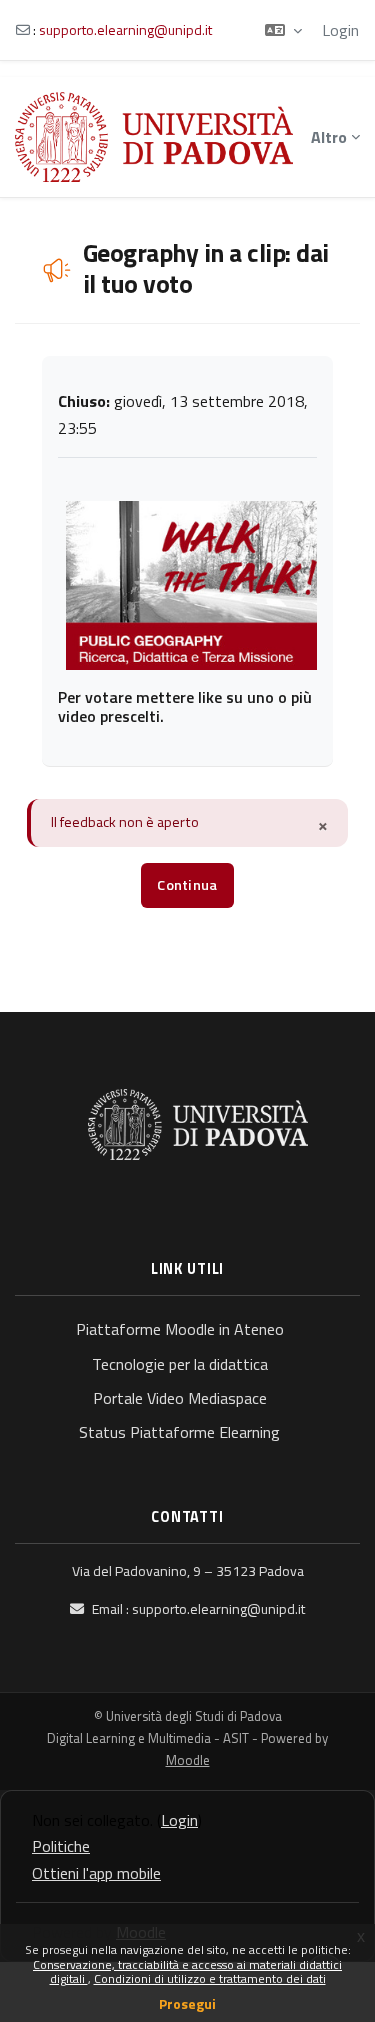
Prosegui (187, 2003)
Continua (187, 885)
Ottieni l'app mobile (96, 1873)
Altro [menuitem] (329, 137)
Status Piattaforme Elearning (179, 1432)
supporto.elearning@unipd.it (125, 29)
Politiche (61, 1846)
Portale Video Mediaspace (180, 1398)
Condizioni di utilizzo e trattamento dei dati (210, 1978)
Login (340, 30)
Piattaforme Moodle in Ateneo (180, 1329)
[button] (283, 30)
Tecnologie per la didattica (180, 1364)
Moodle (188, 1760)
